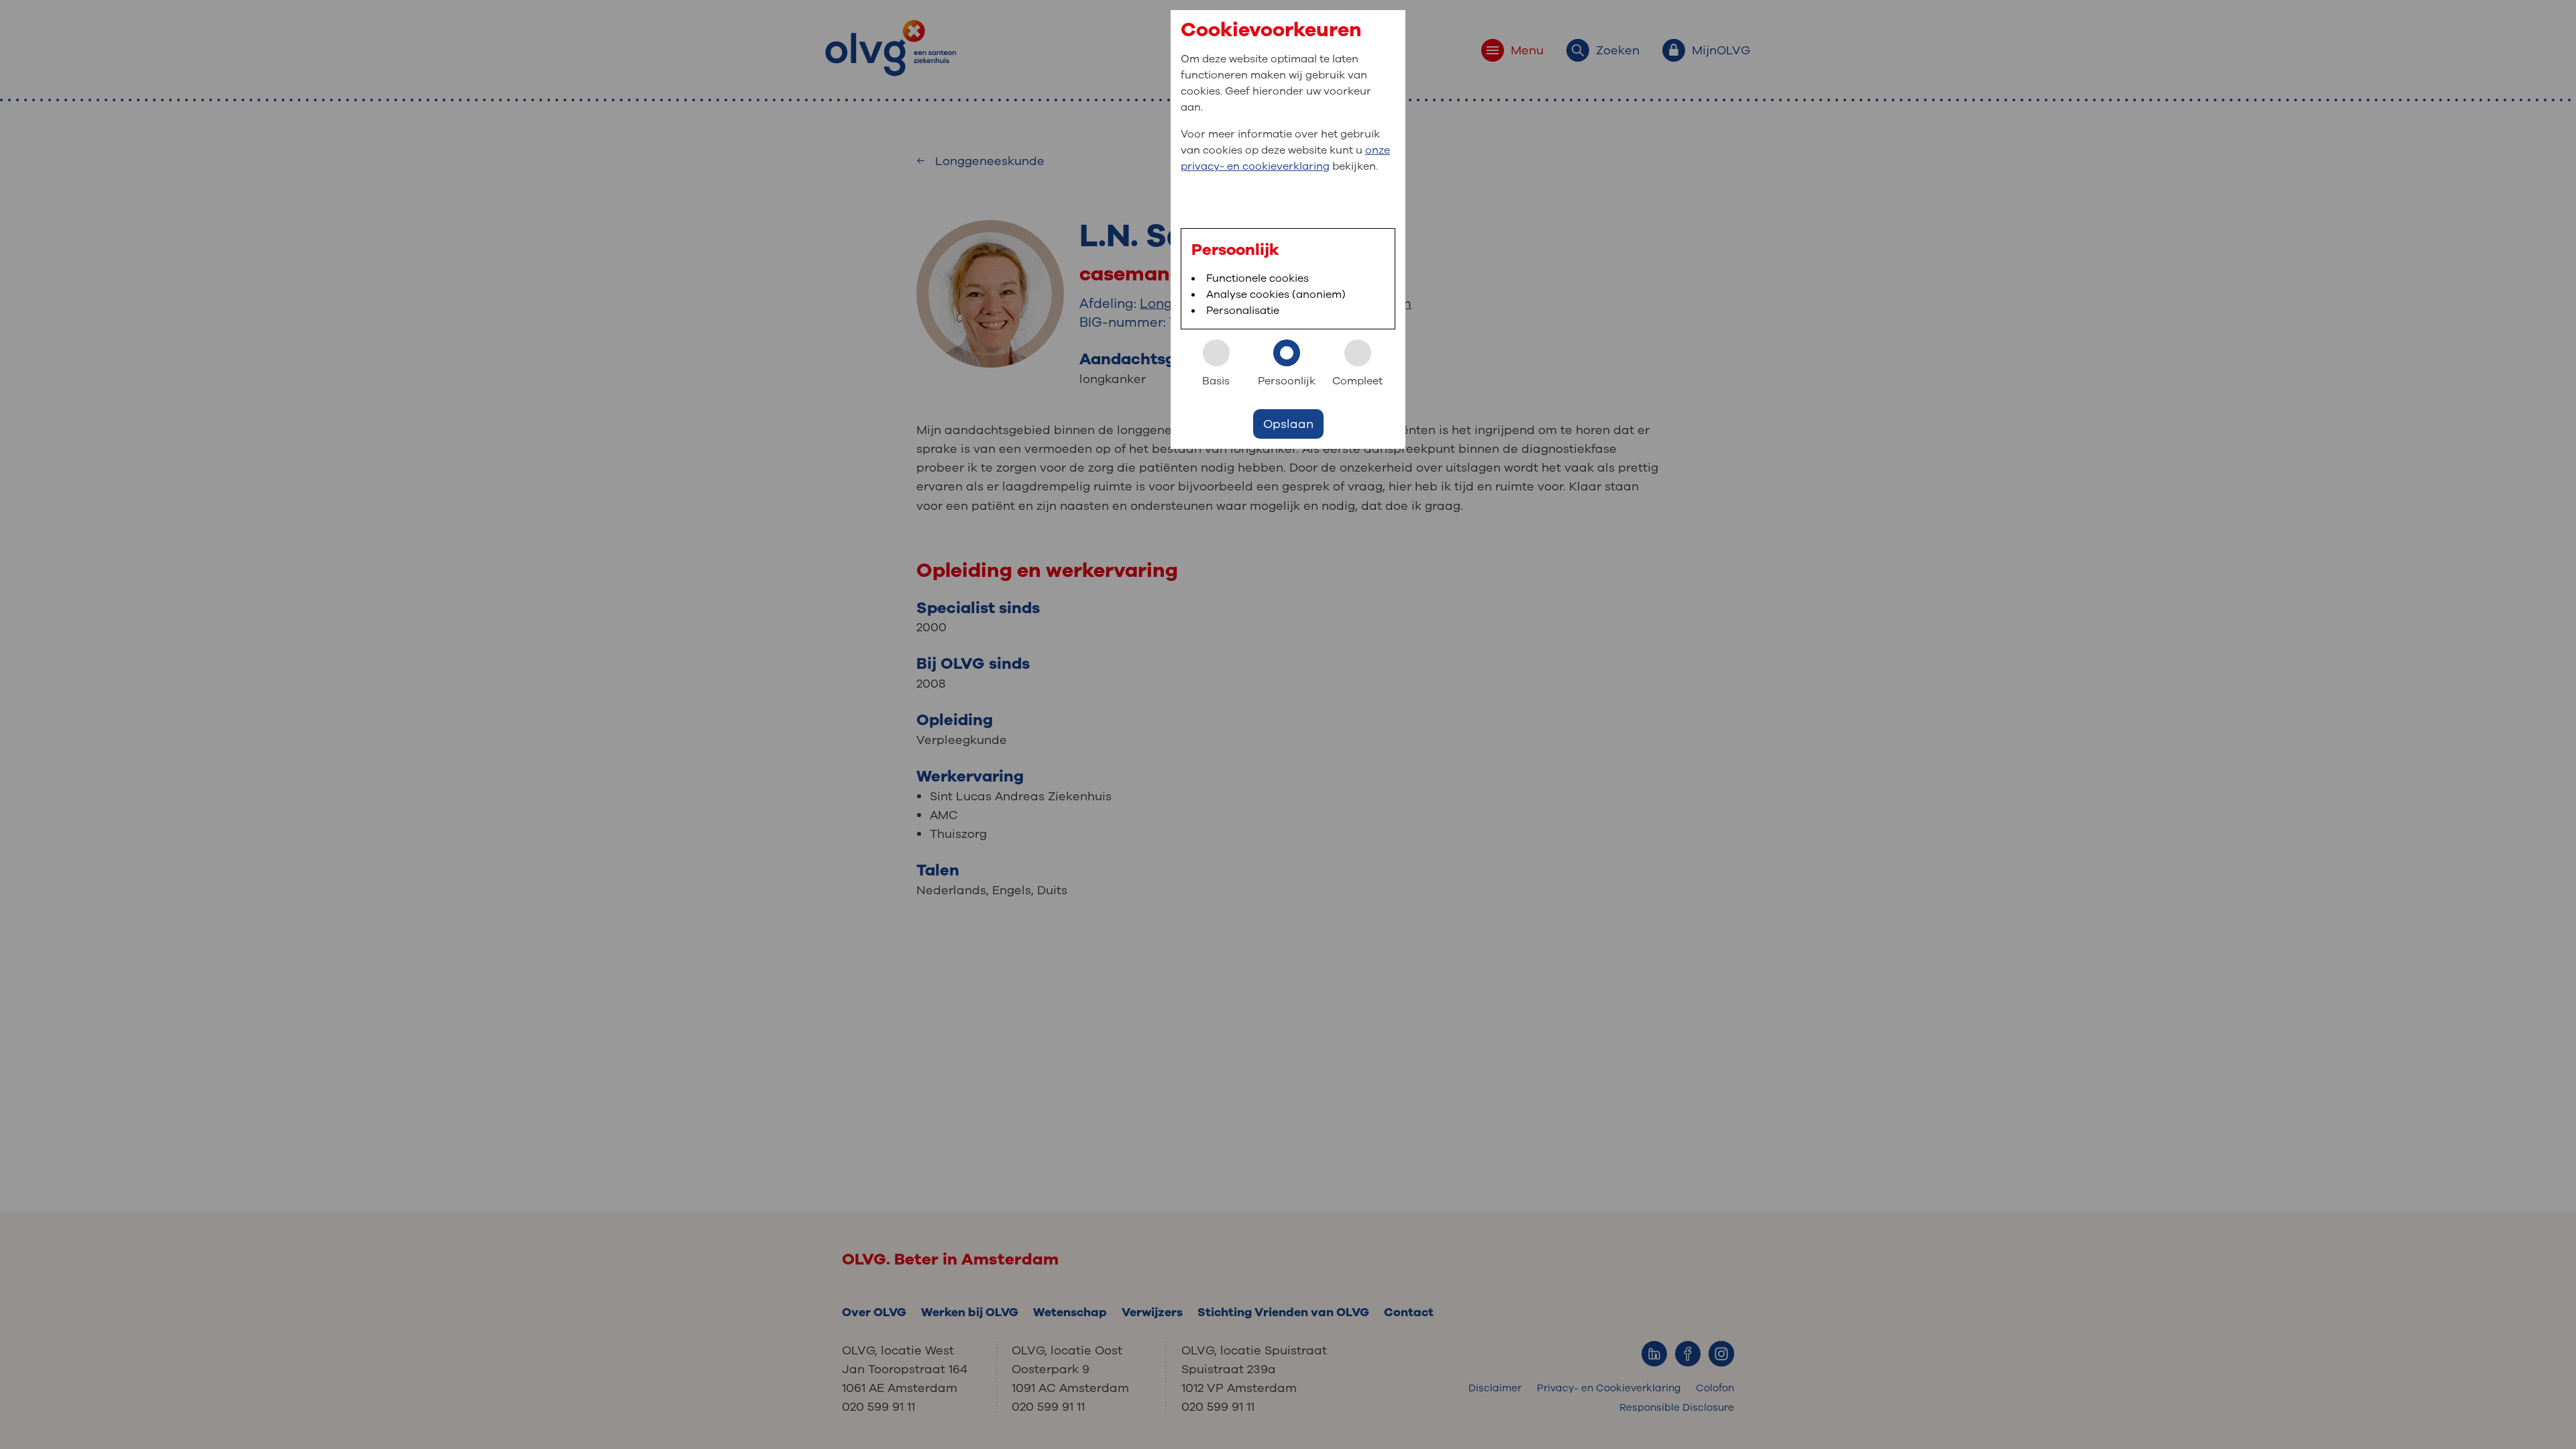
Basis (1216, 381)
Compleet (1357, 381)
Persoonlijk (1287, 381)
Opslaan (1288, 424)
